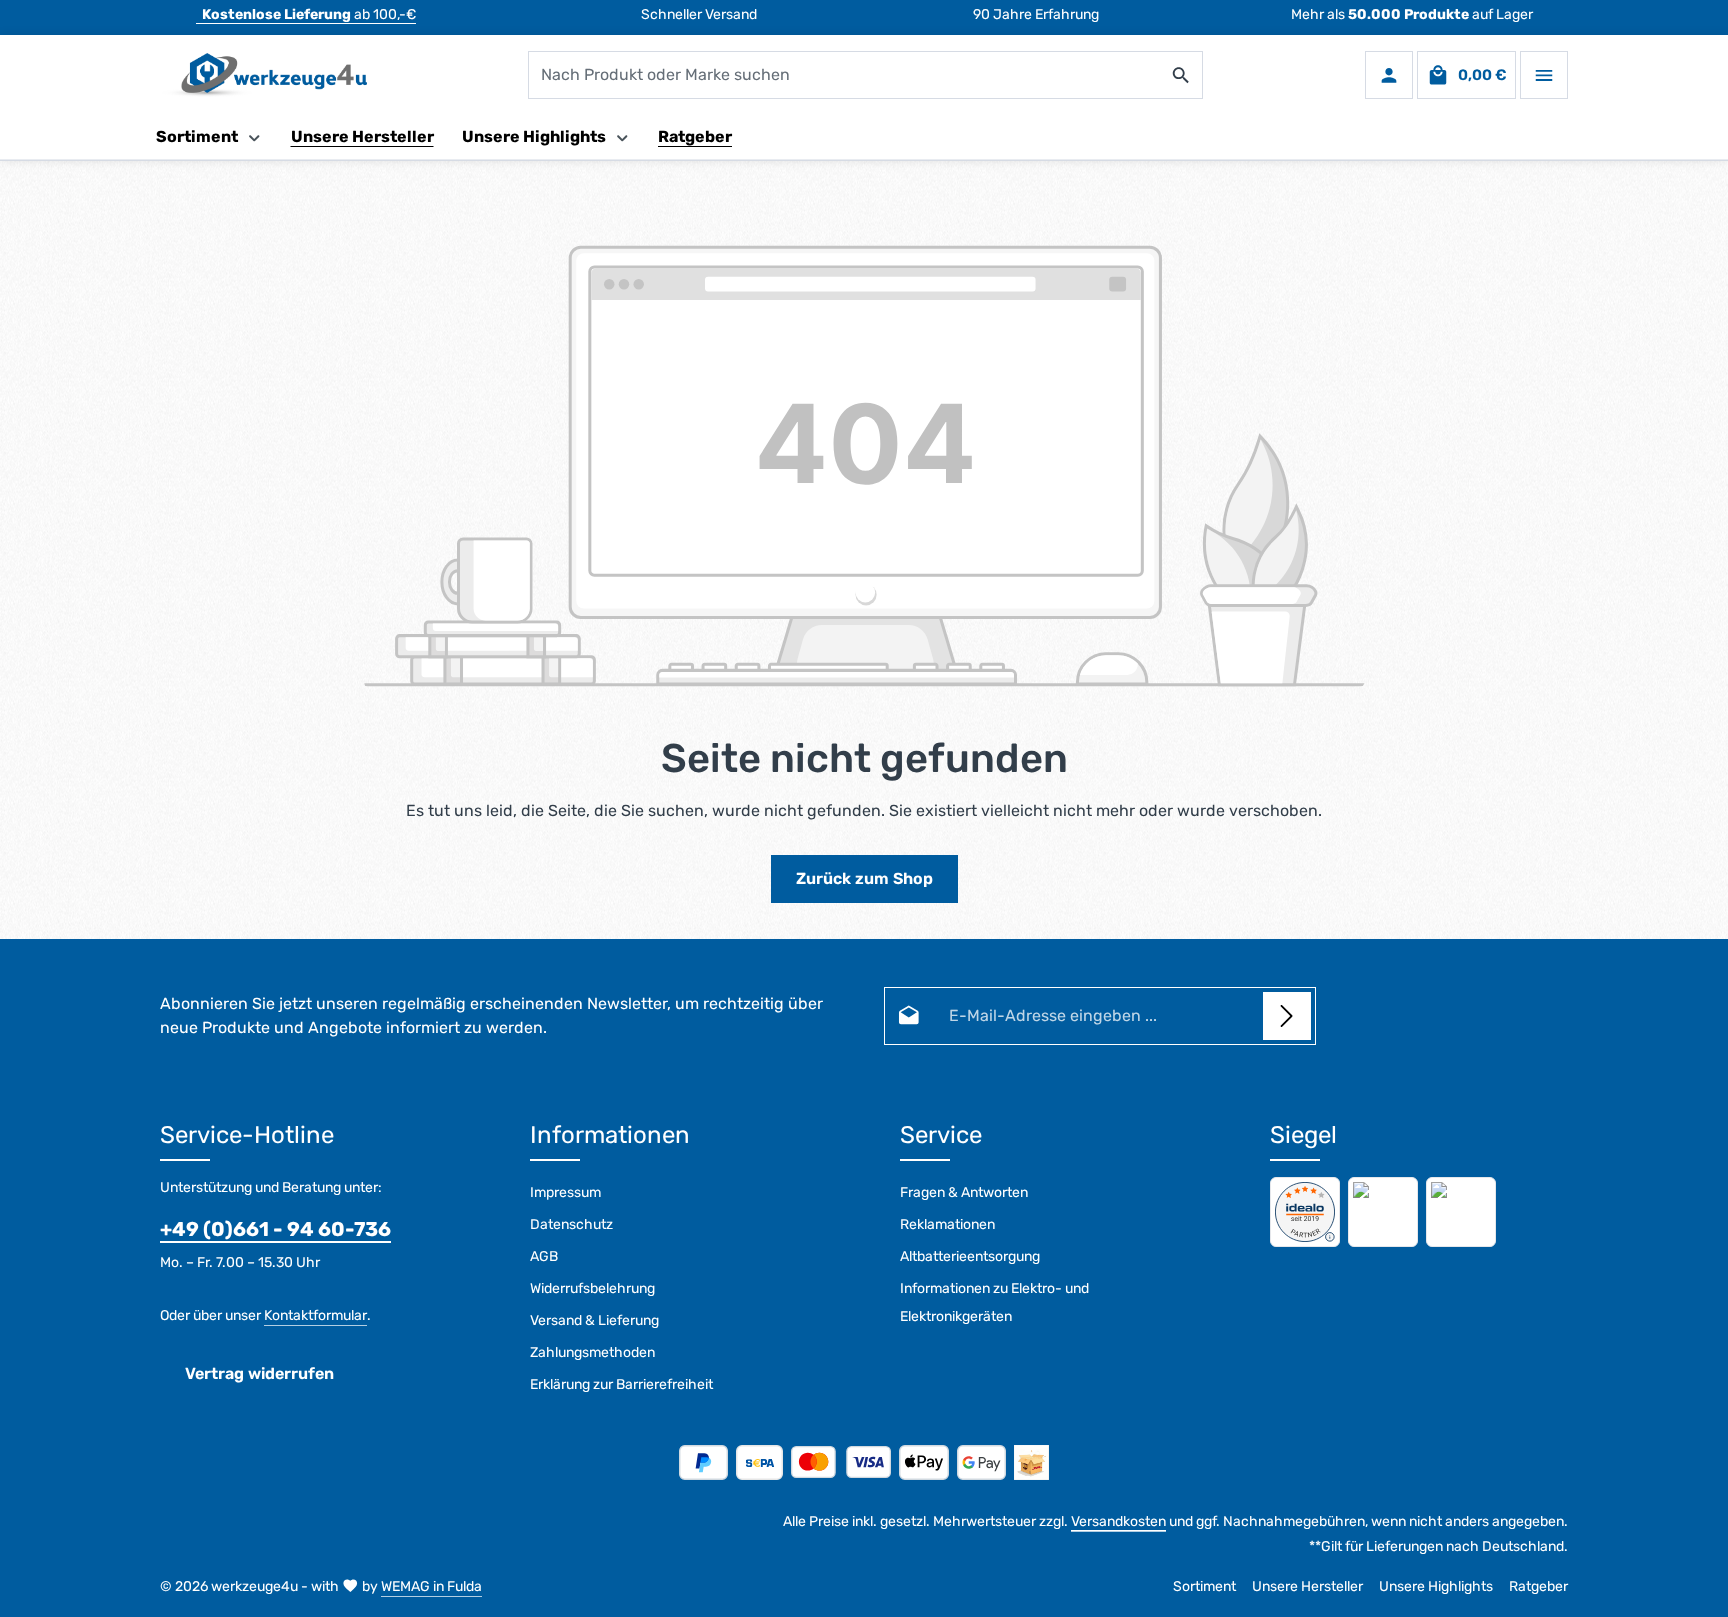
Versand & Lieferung (594, 1320)
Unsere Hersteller (1307, 1586)
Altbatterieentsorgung (970, 1256)
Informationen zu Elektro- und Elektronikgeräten (994, 1302)
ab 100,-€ (309, 14)
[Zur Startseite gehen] (263, 75)
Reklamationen (947, 1224)
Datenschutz (571, 1224)
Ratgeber (1538, 1586)
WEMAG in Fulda (431, 1586)
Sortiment (1204, 1586)
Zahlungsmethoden (592, 1352)
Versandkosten (1118, 1521)
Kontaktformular (315, 1315)
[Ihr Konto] (1389, 75)
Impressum (565, 1192)
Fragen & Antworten (964, 1192)
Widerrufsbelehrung (592, 1288)
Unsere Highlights (1436, 1586)
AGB (544, 1256)
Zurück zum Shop (864, 878)
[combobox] (844, 75)
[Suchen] (1181, 75)
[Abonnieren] (1287, 1016)
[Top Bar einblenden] (1544, 75)
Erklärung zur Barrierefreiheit (621, 1384)
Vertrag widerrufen (259, 1373)
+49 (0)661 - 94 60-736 (275, 1229)
